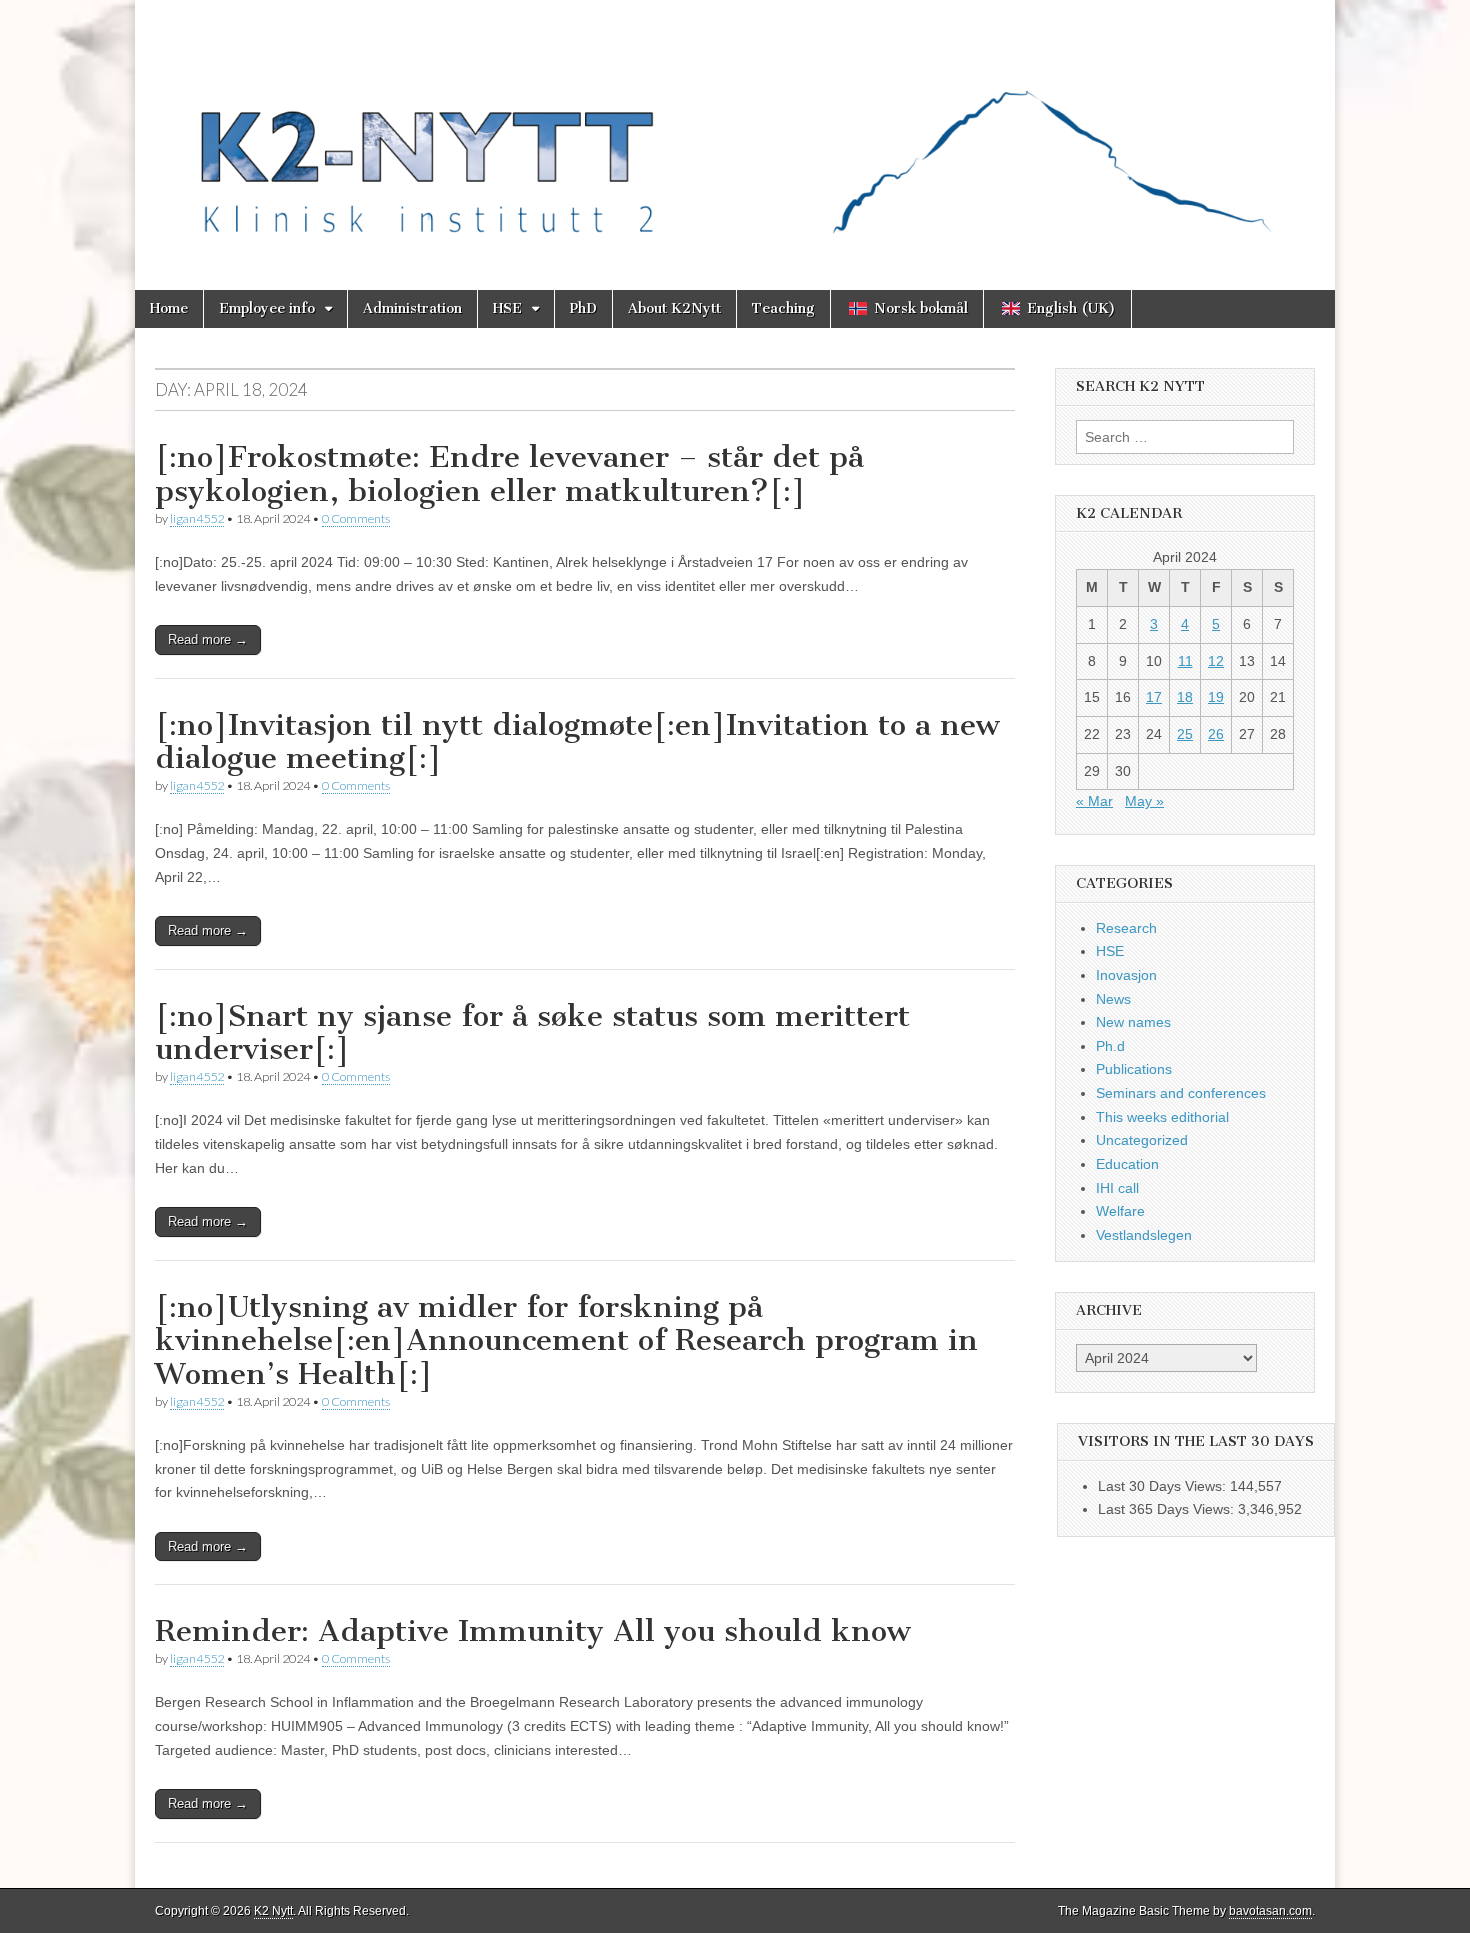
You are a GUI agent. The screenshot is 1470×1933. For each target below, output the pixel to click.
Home (169, 308)
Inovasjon (1126, 975)
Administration (412, 308)
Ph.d (1110, 1046)
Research (1126, 928)
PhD (583, 308)
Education (1127, 1164)
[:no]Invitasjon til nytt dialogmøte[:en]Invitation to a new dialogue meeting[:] (577, 742)
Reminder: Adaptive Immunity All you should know (533, 1631)
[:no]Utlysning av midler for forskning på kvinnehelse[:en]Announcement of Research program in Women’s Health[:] (566, 1340)
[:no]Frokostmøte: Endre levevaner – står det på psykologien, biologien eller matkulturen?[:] (509, 474)
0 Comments (356, 518)
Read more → (208, 639)
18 (1185, 697)
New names (1133, 1022)
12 (1216, 661)
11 (1185, 661)
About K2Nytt (674, 308)
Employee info (267, 308)
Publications (1134, 1069)
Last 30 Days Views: (1164, 1486)
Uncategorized (1142, 1140)
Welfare (1120, 1211)
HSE (507, 308)
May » (1144, 801)
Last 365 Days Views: (1168, 1509)
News (1113, 999)
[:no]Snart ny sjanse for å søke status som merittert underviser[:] (532, 1033)
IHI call (1117, 1188)
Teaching (783, 308)
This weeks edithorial (1162, 1117)
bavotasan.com (1270, 1911)
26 (1216, 734)
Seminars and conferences (1181, 1093)
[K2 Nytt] (735, 130)
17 (1154, 697)
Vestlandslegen (1144, 1235)
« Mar (1094, 801)
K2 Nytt (273, 1911)
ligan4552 (197, 518)
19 (1216, 697)
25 (1185, 734)
